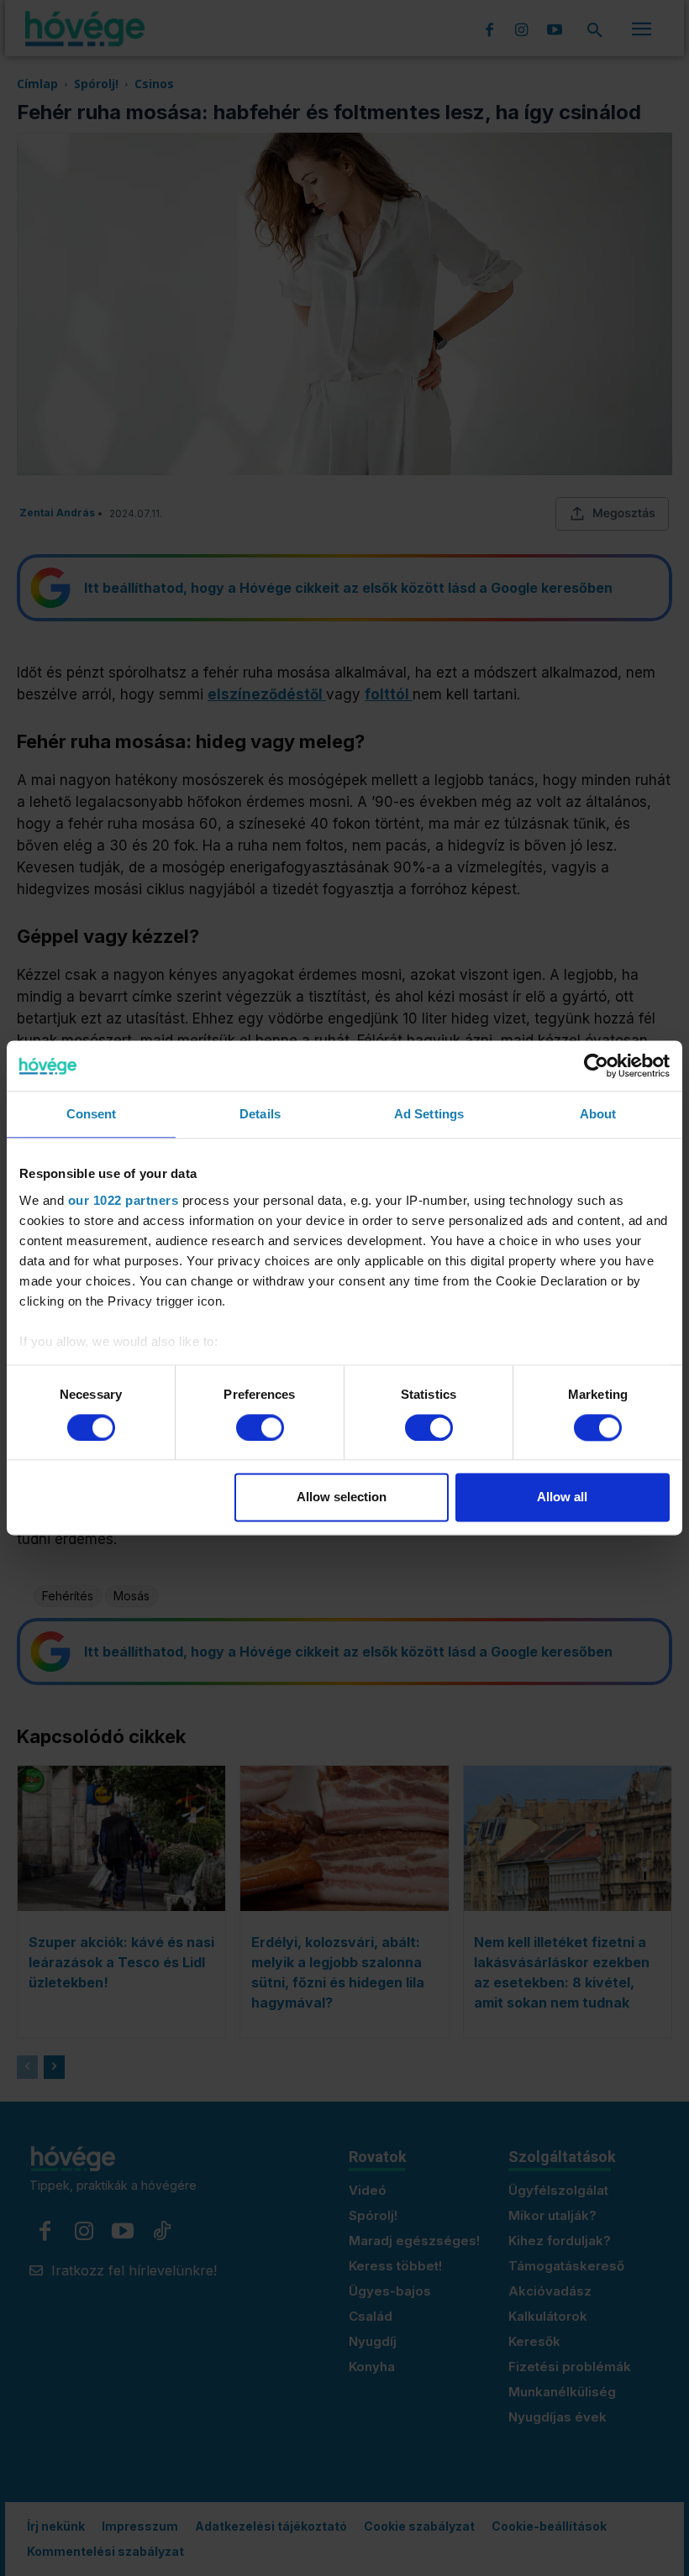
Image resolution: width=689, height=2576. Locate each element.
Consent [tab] (92, 1114)
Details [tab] (260, 1114)
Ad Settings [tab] (429, 1114)
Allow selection (342, 1497)
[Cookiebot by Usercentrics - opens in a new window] (596, 1065)
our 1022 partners (124, 1200)
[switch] (260, 1427)
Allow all (562, 1497)
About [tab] (598, 1114)
